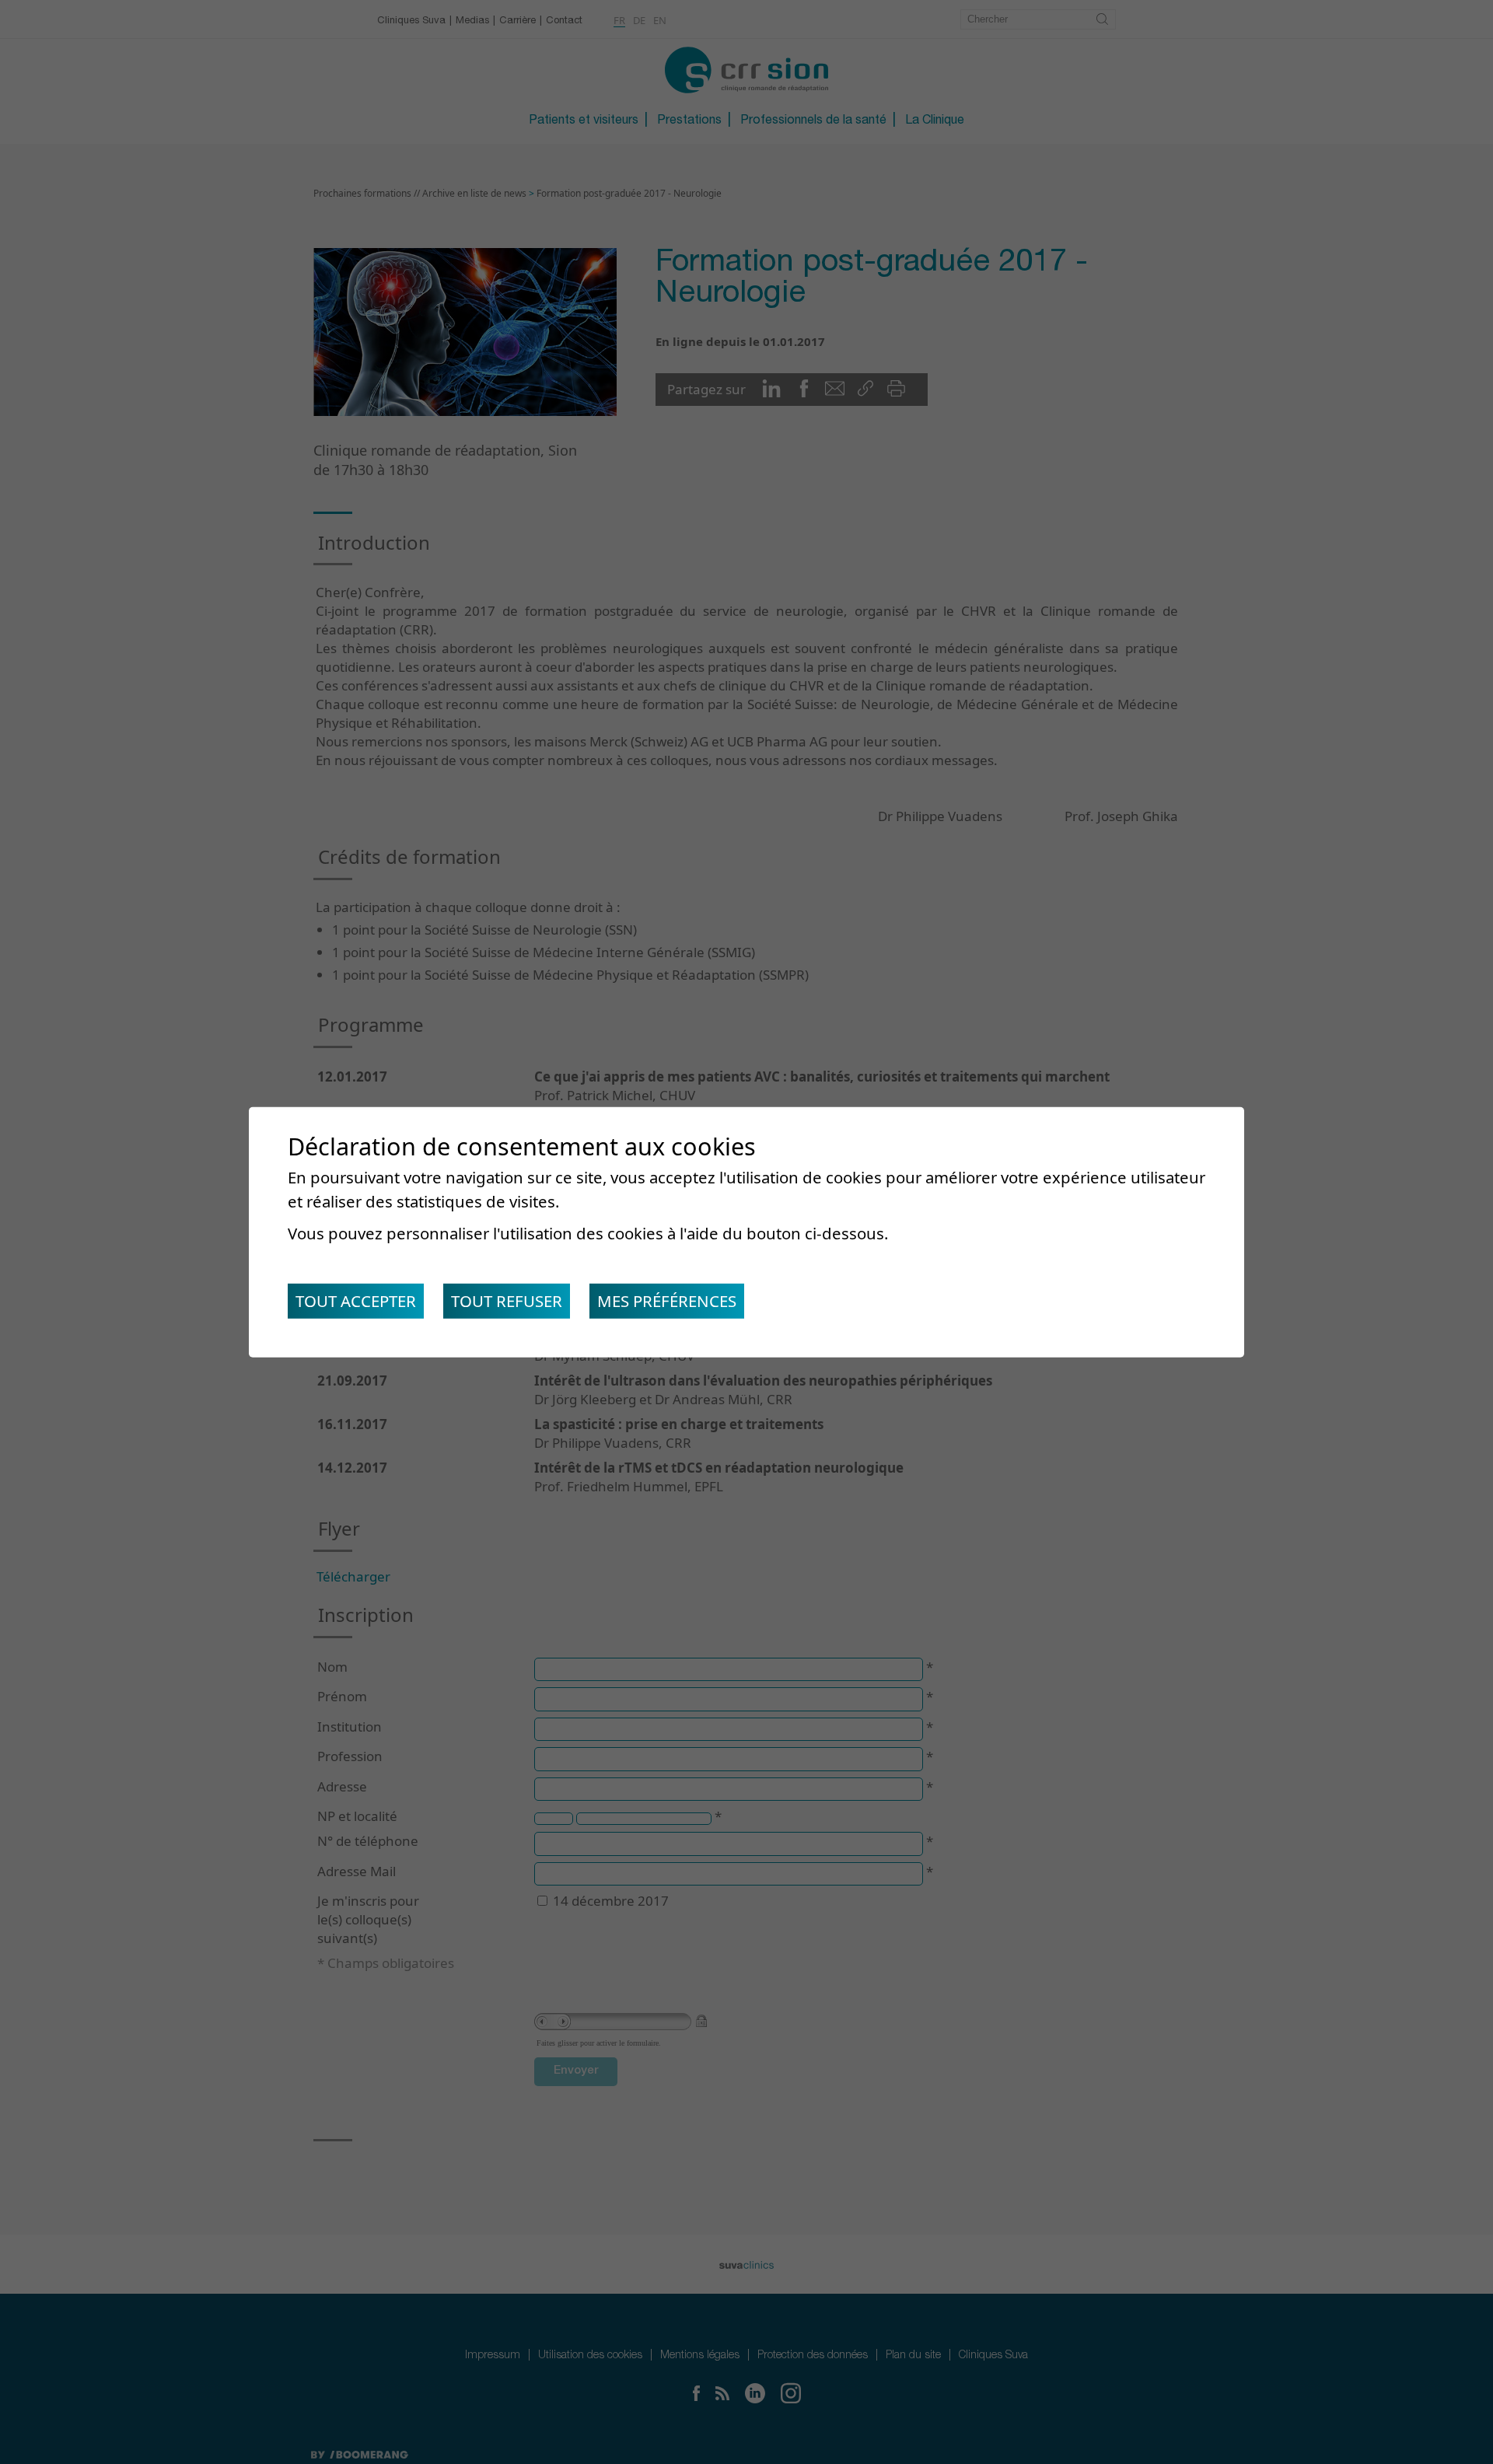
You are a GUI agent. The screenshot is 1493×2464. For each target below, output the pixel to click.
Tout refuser (507, 1301)
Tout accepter (356, 1301)
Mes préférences (667, 1301)
